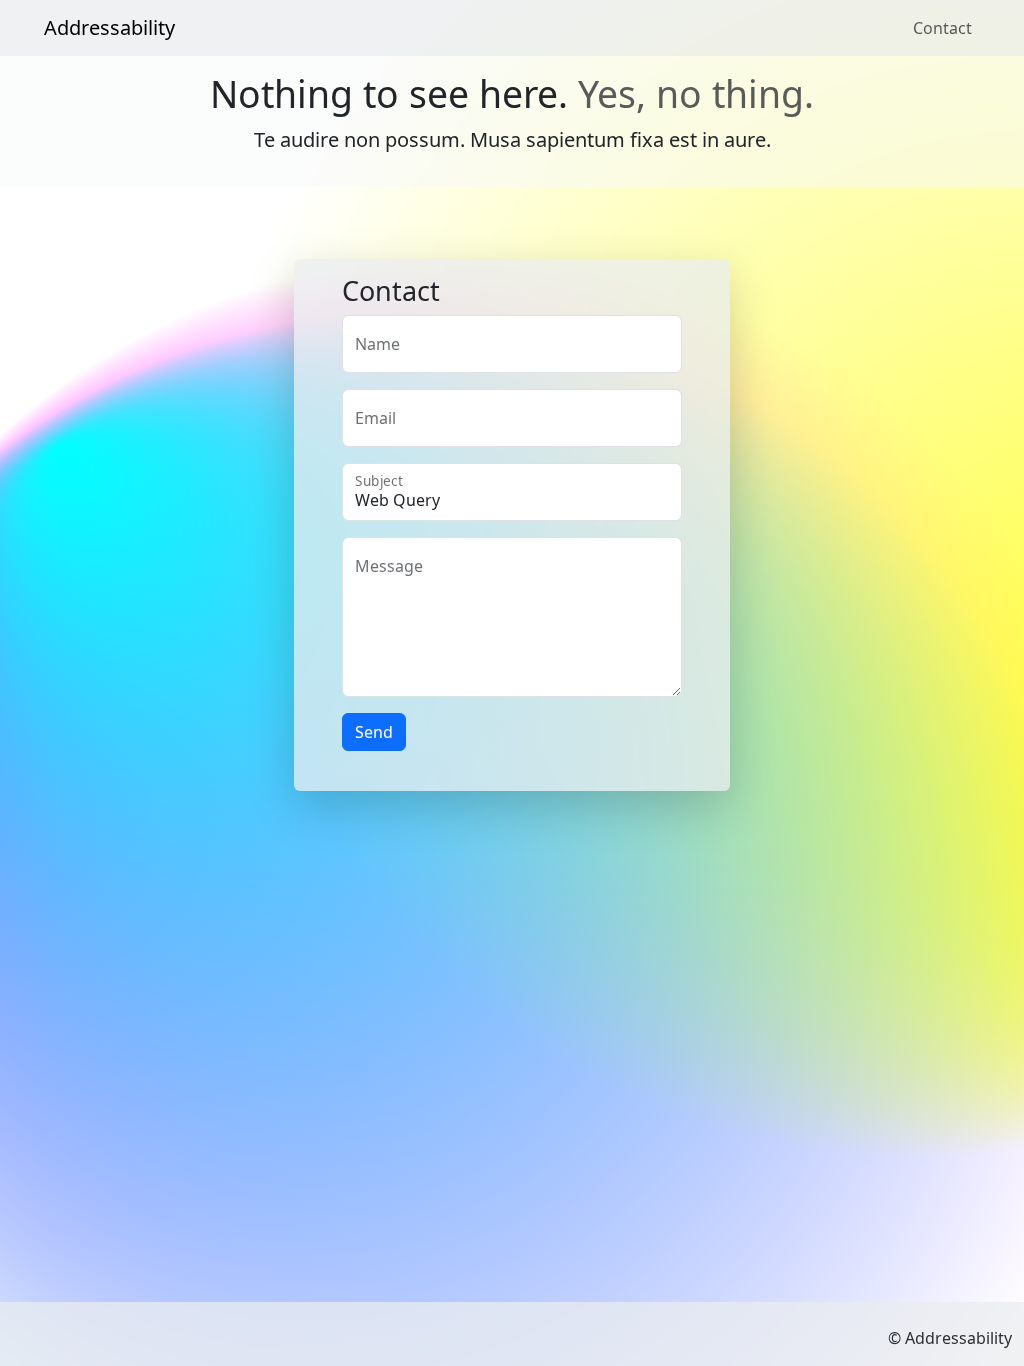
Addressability (109, 27)
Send (374, 732)
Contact (942, 28)
